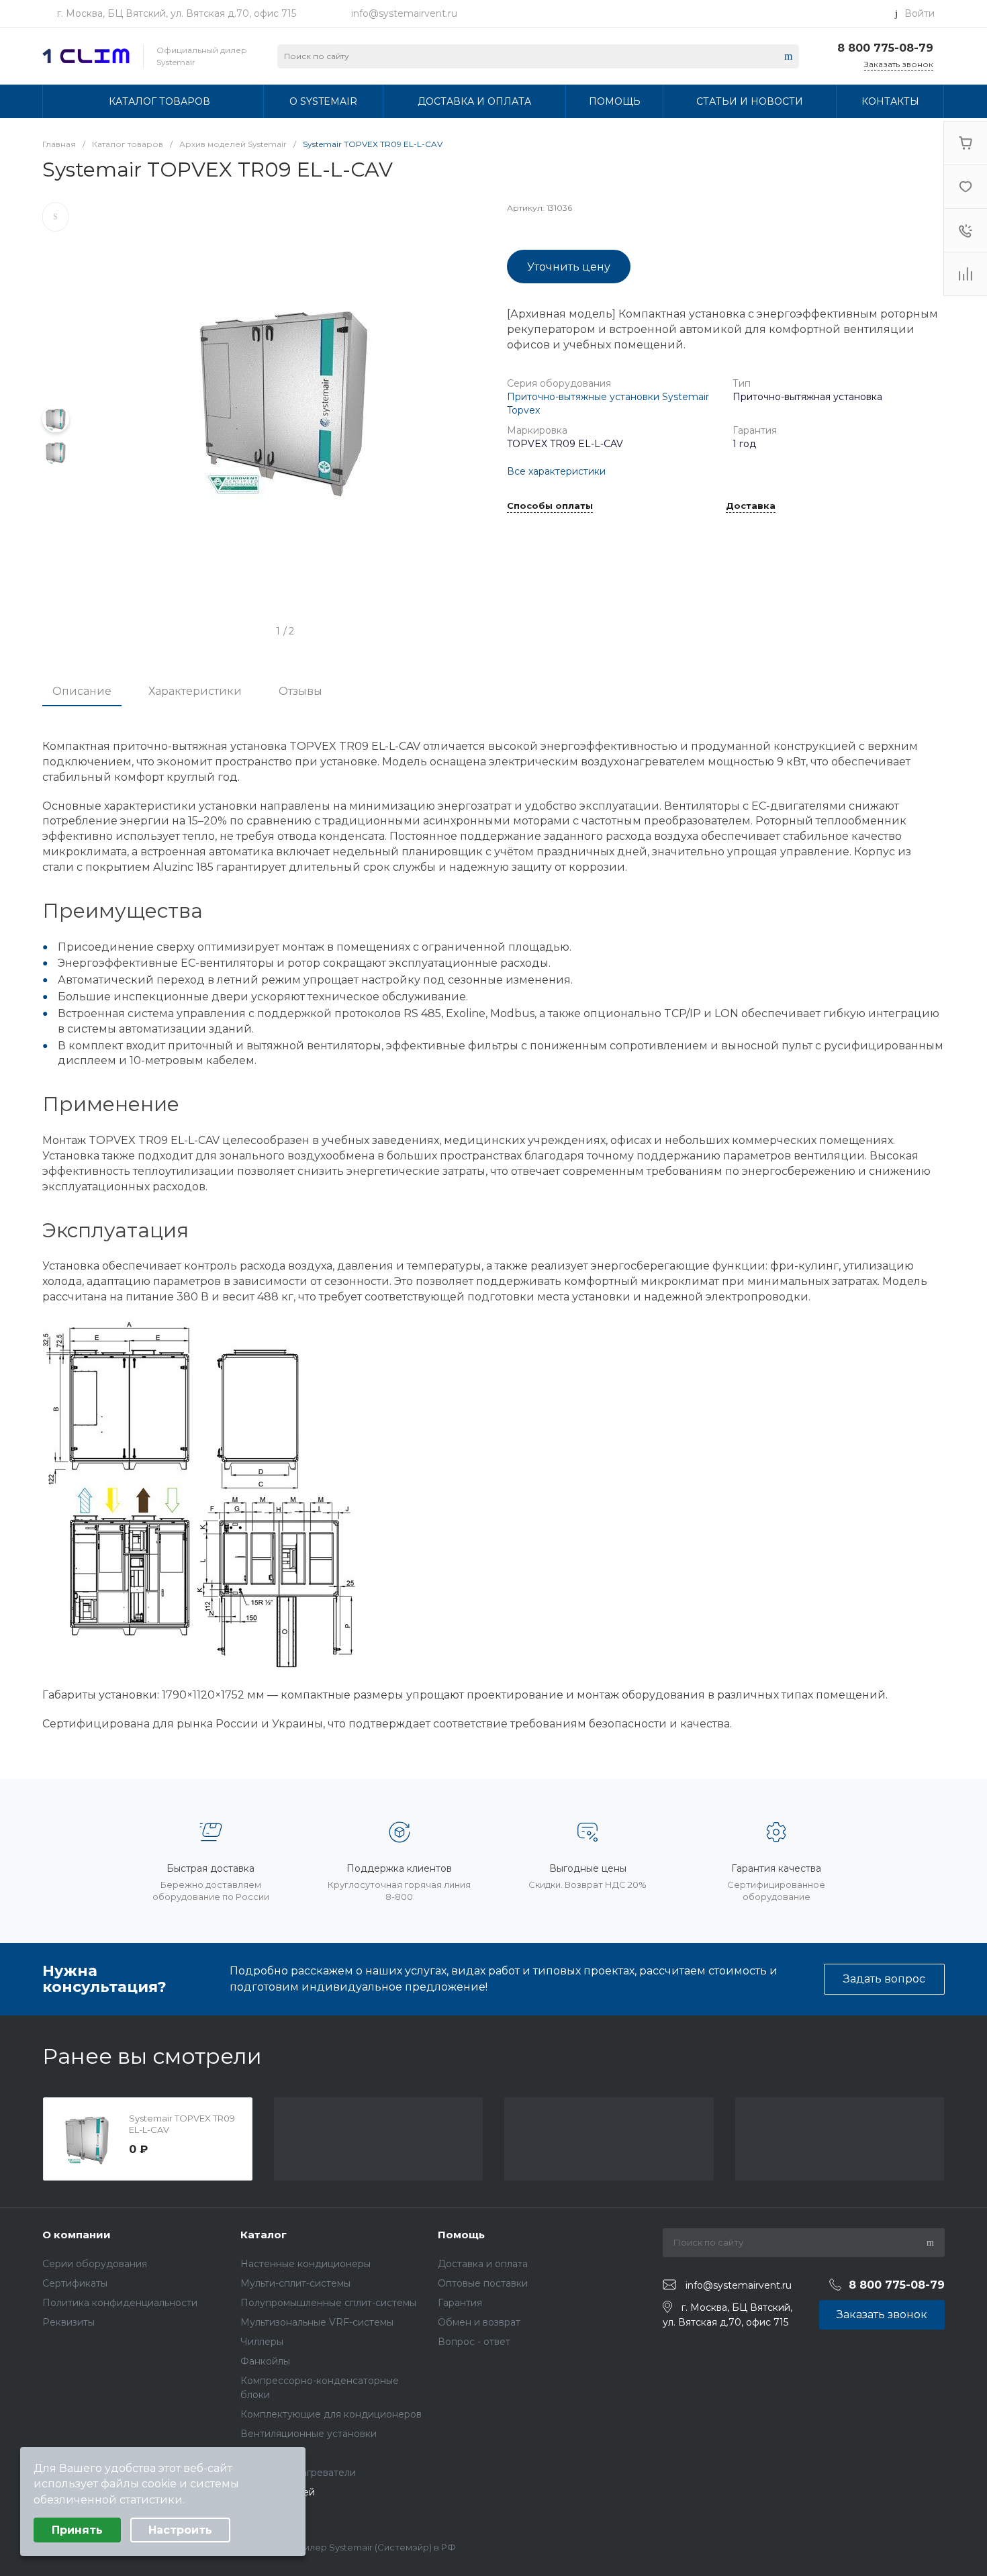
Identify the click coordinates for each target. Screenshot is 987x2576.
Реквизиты (68, 2322)
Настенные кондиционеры (305, 2264)
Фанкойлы (265, 2361)
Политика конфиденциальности (120, 2303)
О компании (77, 2235)
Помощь (461, 2235)
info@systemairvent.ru (404, 13)
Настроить (180, 2530)
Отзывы (300, 691)
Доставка (751, 506)
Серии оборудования (95, 2264)
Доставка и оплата (483, 2264)
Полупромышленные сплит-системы (328, 2303)
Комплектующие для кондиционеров (331, 2414)
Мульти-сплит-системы (295, 2283)
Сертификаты (75, 2283)
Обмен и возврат (479, 2322)
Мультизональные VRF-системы (317, 2322)
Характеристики (195, 691)
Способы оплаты (550, 506)
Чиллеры (262, 2342)
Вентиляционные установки (309, 2434)
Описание (82, 691)
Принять (77, 2530)
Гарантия (460, 2303)
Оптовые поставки (483, 2283)
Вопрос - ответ (474, 2342)
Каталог (264, 2235)
